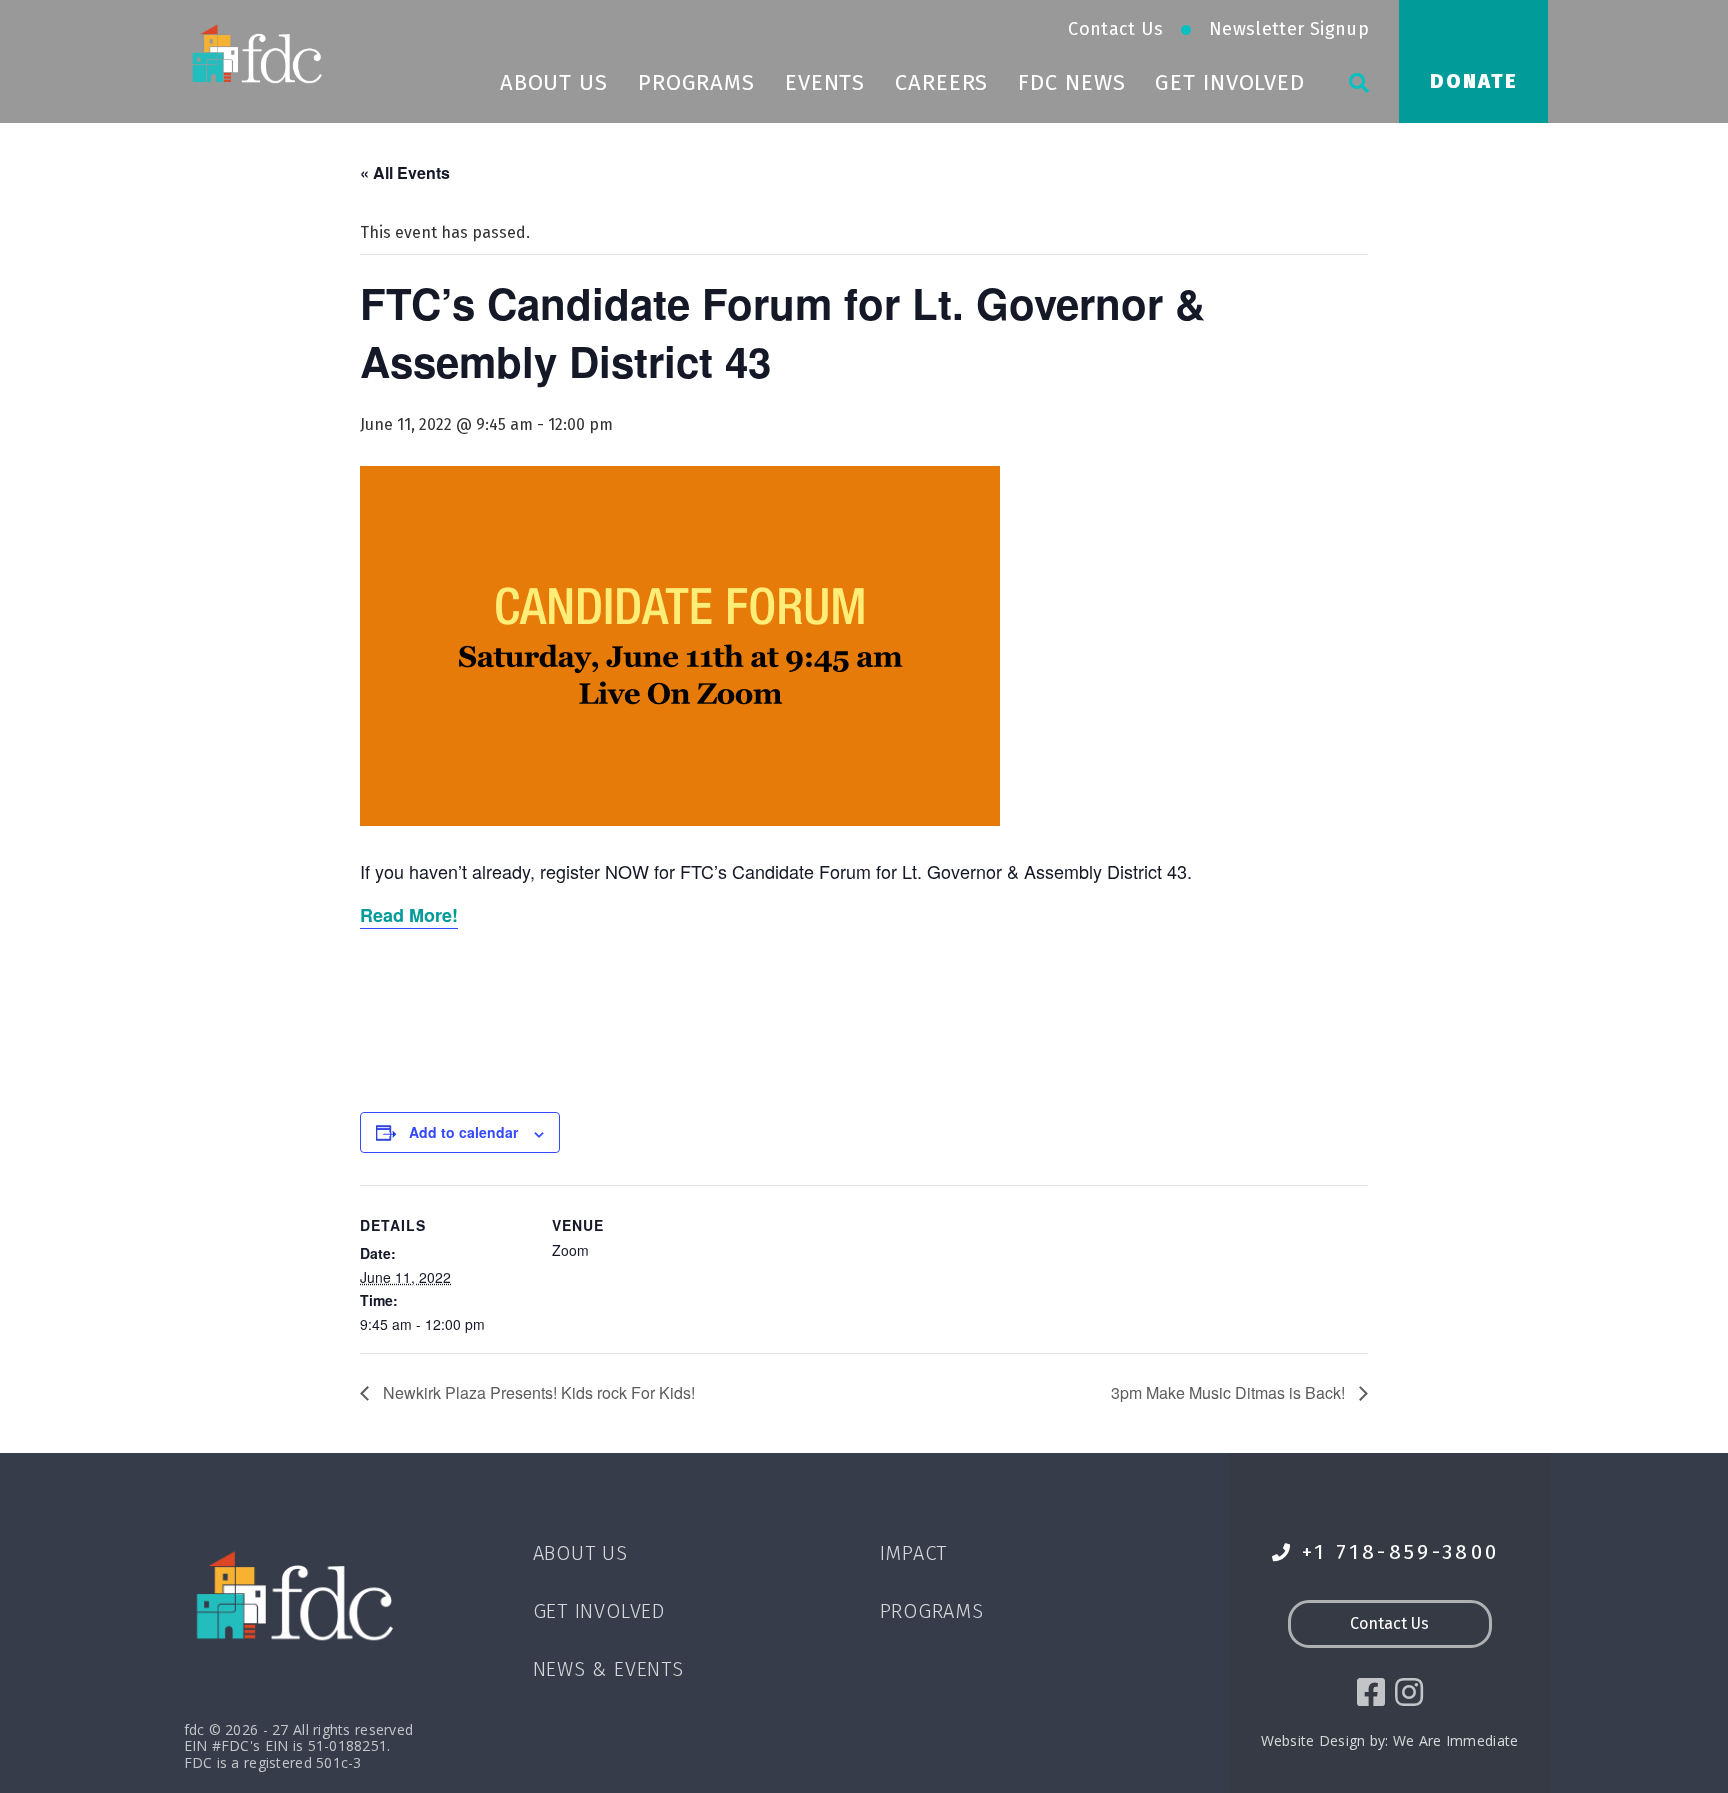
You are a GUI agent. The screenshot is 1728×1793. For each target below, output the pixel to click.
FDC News (1071, 82)
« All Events (405, 172)
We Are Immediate (1455, 1740)
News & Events (608, 1669)
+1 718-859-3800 (1400, 1552)
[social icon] (1371, 1692)
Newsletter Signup (1289, 29)
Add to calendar (463, 1132)
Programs (696, 82)
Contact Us (1115, 29)
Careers (941, 82)
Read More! (409, 915)
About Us (554, 82)
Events (825, 82)
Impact (914, 1553)
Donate (1474, 81)
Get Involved (1230, 82)
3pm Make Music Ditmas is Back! (1230, 1392)
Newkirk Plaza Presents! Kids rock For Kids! (537, 1392)
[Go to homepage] (259, 53)
